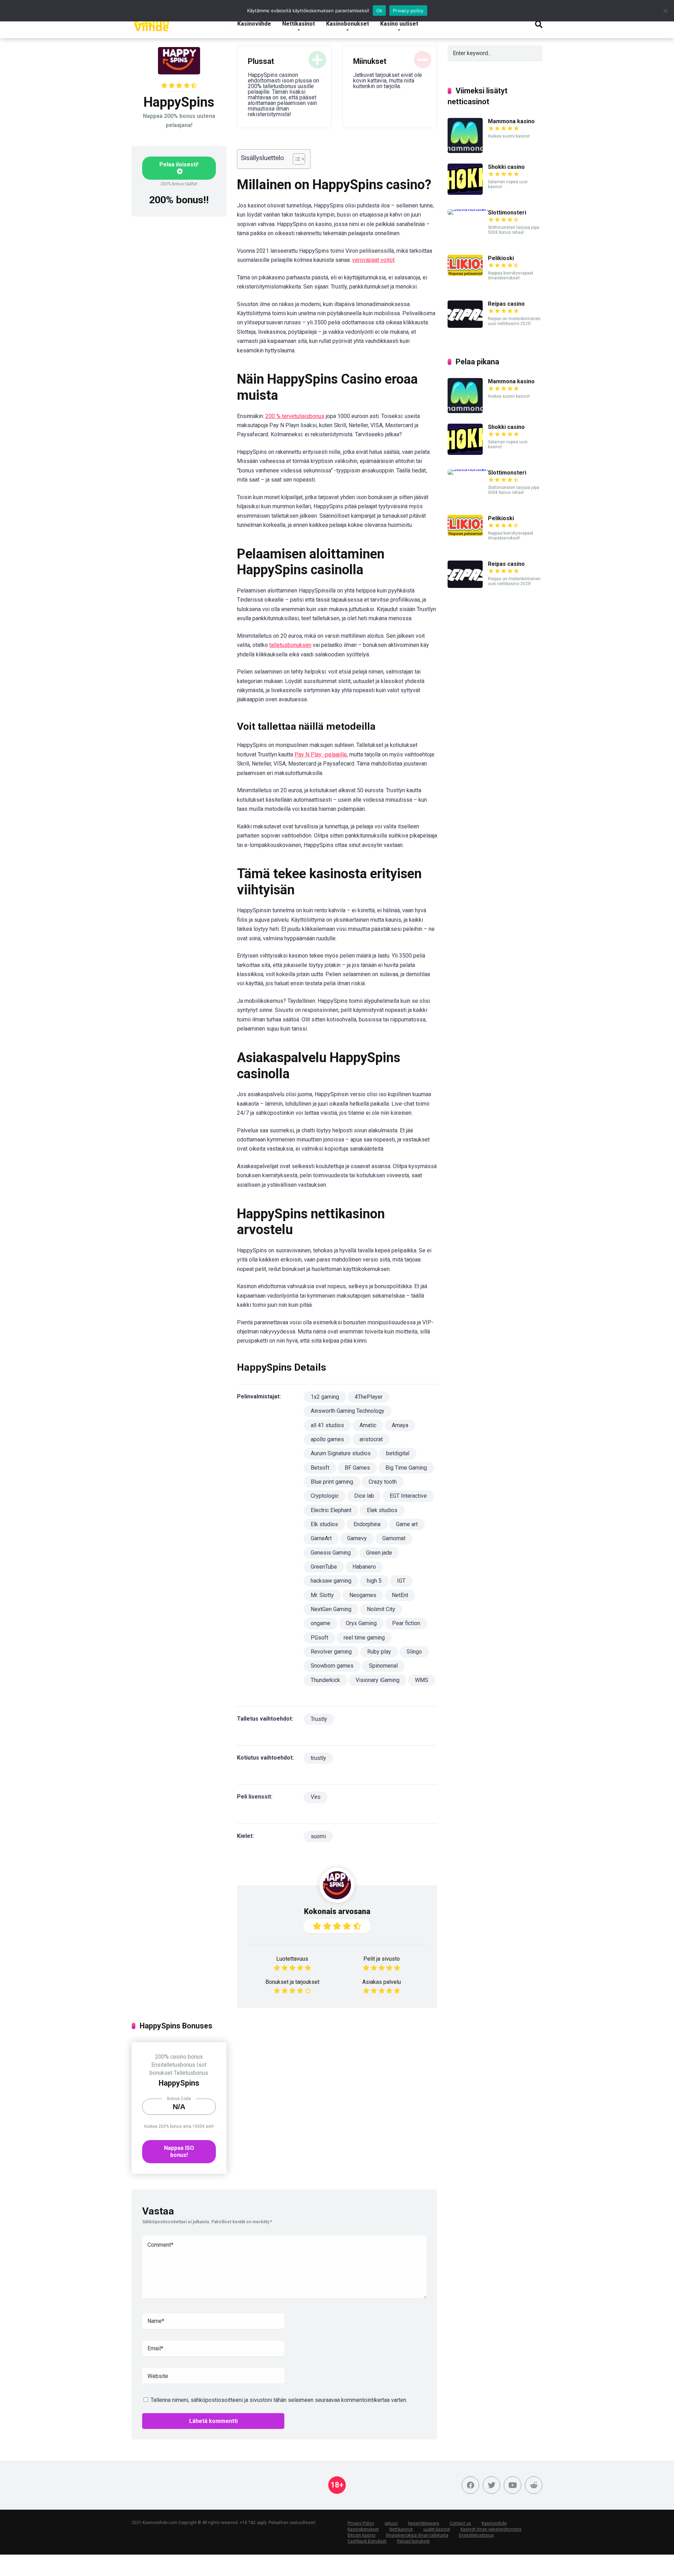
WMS (422, 1680)
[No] (665, 11)
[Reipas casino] (465, 326)
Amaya (400, 1425)
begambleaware (424, 2523)
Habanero (364, 1567)
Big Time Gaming (406, 1468)
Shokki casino (506, 167)
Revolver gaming (331, 1652)
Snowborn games (332, 1666)
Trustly (319, 1719)
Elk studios (324, 1524)
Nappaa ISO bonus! (179, 2151)
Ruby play (379, 1652)
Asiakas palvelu (382, 1982)
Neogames (363, 1595)
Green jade (379, 1553)
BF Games (357, 1468)
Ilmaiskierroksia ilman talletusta (417, 2535)
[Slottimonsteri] (468, 209)
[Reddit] (534, 2485)
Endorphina (367, 1524)
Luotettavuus (292, 1959)
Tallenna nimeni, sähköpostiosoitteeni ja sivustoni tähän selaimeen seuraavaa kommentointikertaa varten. (279, 2400)
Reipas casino (506, 304)
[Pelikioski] (465, 274)
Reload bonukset (413, 2541)
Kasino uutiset (399, 24)
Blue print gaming (332, 1482)
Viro (316, 1797)
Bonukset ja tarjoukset (292, 1982)
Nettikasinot (299, 24)
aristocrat (371, 1439)
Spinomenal (383, 1666)
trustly (318, 1758)
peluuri (391, 2523)
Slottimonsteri (507, 213)
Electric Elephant (331, 1510)
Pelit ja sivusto (382, 1959)
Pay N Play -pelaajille (321, 754)
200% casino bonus (179, 2057)
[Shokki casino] (465, 193)
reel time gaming (364, 1638)
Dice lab (364, 1496)
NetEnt (400, 1595)
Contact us (460, 2523)
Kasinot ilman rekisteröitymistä (491, 2529)
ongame (321, 1623)
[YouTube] (513, 2485)
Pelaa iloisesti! (179, 164)
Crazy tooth (383, 1482)
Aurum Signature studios (341, 1453)
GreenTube (324, 1567)
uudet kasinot (437, 2529)
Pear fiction (406, 1623)
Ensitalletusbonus (173, 2065)
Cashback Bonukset (367, 2541)
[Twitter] (491, 2485)
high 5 (374, 1581)
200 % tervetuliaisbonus (295, 416)
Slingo (414, 1652)
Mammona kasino (511, 121)
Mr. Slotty (322, 1595)
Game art (407, 1524)
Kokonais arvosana (337, 1911)
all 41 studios (327, 1425)
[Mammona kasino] (465, 151)
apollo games (327, 1439)
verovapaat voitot (373, 260)
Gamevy (357, 1538)
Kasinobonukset (348, 24)
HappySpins (179, 2083)
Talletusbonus (191, 2073)
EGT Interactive (408, 1496)
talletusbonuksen (290, 645)
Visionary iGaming (378, 1680)
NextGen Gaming (331, 1609)
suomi (318, 1836)
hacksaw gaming (331, 1581)
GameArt (321, 1538)
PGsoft (319, 1638)
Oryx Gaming (361, 1623)
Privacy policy (408, 11)
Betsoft (320, 1468)
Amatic (368, 1425)
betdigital (398, 1453)
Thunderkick (325, 1680)
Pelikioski (501, 258)
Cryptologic (325, 1496)
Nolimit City (381, 1609)
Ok (379, 11)
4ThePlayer (369, 1397)
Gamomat (394, 1538)
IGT (401, 1581)
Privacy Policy (361, 2523)
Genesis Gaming (331, 1553)
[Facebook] (470, 2485)
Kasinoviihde (254, 24)
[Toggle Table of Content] (295, 159)
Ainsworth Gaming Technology (348, 1411)
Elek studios (382, 1510)
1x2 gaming (325, 1397)
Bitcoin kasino (361, 2535)
